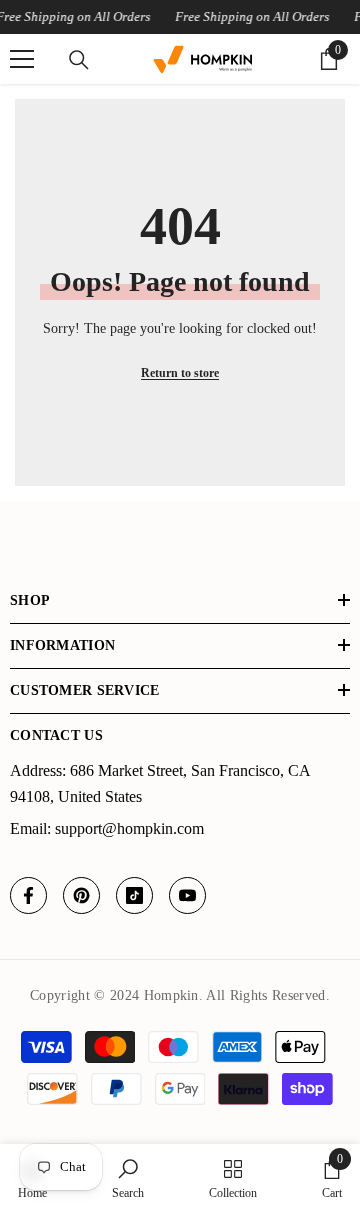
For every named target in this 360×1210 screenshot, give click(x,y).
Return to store (180, 373)
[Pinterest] (81, 895)
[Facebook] (28, 895)
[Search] (79, 60)
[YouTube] (187, 895)
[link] (128, 1177)
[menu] (22, 59)
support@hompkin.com (129, 828)
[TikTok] (134, 895)
